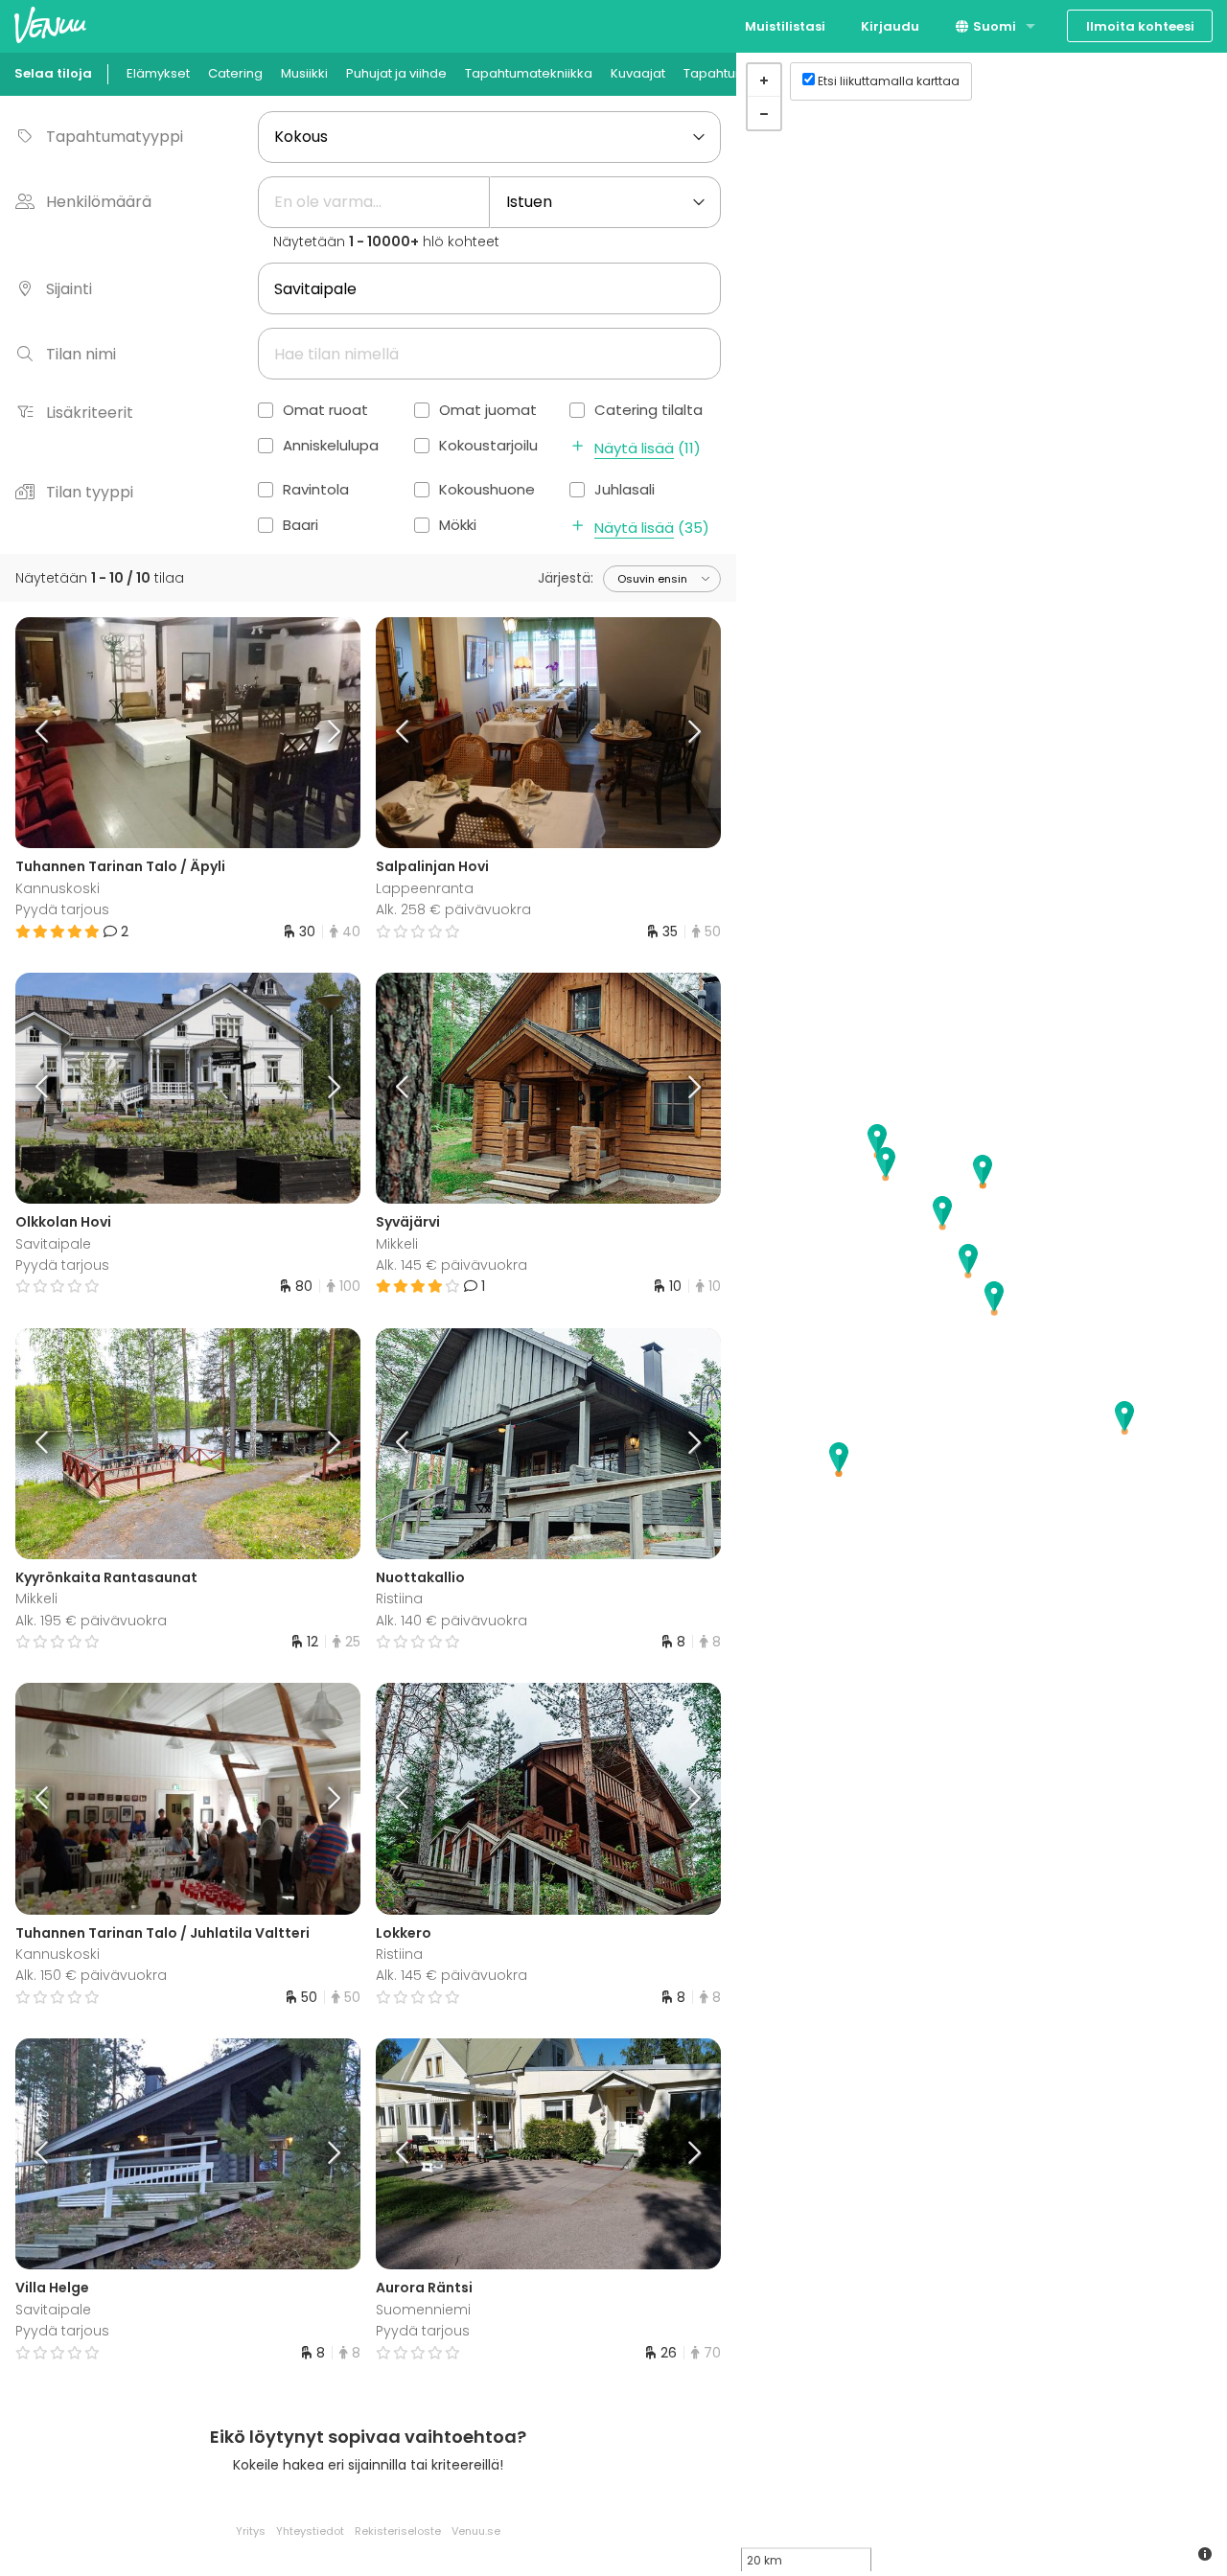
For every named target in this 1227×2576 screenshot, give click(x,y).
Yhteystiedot (310, 2531)
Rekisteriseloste (398, 2531)
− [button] (764, 113)
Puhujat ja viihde (396, 73)
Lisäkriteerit (90, 413)
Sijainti (69, 289)
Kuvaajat (638, 73)
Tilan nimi (81, 354)
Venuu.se (476, 2531)
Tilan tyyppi (90, 492)
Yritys (251, 2531)
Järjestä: (566, 578)
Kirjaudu (890, 26)
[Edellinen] (58, 733)
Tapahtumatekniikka (529, 73)
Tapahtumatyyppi (115, 137)
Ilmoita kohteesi (1140, 26)
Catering (235, 73)
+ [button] (764, 80)
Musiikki (304, 73)
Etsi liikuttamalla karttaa (889, 81)
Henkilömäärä (99, 202)
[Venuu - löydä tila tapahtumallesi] (50, 24)
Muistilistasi (785, 26)
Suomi (993, 26)
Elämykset (158, 73)
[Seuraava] (317, 733)
